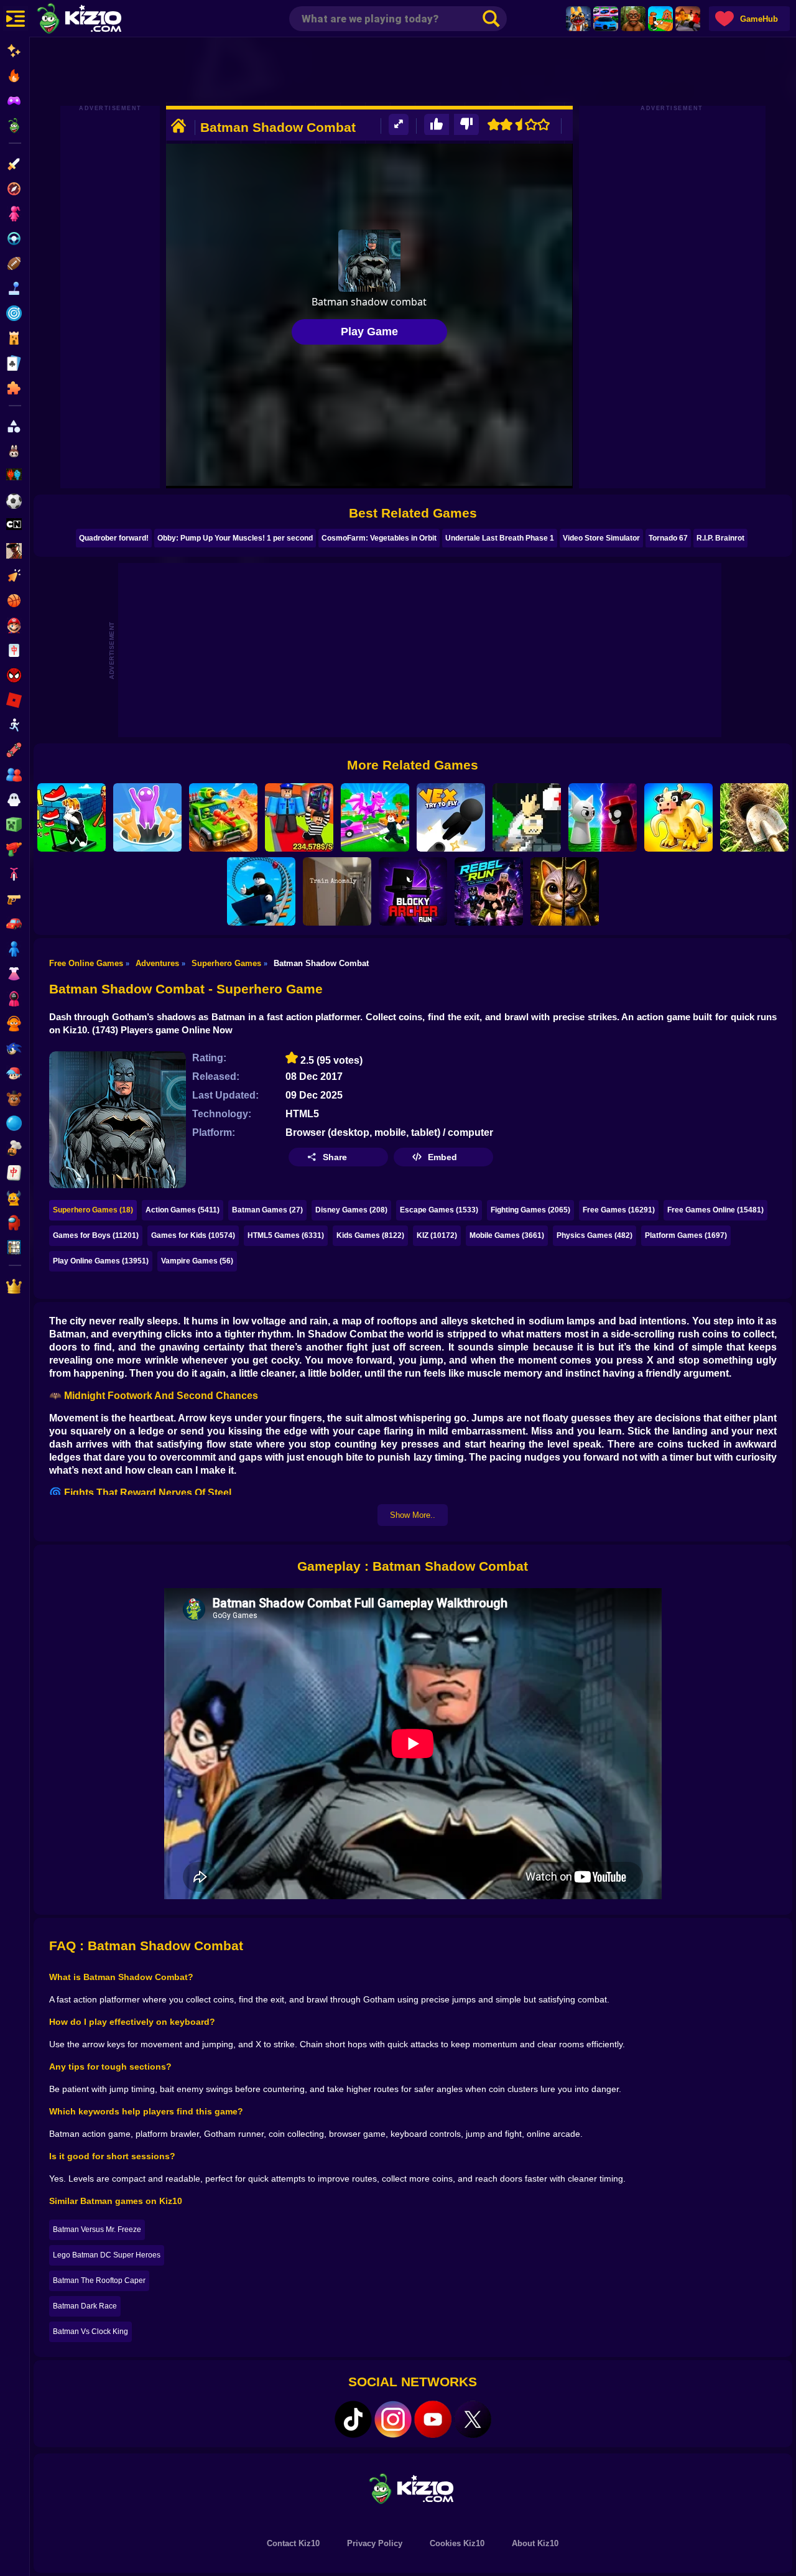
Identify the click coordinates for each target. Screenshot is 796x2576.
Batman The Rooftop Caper (99, 2281)
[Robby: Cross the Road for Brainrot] (375, 817)
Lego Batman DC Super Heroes (107, 2255)
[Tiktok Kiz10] (353, 2419)
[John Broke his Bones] (527, 817)
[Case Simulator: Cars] (606, 19)
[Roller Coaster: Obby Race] (261, 891)
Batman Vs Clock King (90, 2332)
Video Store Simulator (601, 538)
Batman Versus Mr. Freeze (97, 2230)
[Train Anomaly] (337, 891)
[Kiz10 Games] (413, 2488)
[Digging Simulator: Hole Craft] (754, 817)
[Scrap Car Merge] (223, 817)
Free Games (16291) (619, 1210)
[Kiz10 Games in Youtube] (433, 2419)
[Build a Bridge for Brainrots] (660, 19)
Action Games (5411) (183, 1210)
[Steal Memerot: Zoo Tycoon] (678, 817)
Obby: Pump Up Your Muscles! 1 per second (235, 538)
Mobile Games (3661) (507, 1235)
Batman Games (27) (267, 1210)
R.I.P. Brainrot (720, 538)
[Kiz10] (99, 20)
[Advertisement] (413, 72)
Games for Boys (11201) (96, 1235)
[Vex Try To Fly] (451, 817)
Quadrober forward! (114, 538)
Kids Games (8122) (370, 1235)
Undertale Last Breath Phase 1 (500, 538)
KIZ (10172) (437, 1235)
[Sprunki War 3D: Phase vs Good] (603, 817)
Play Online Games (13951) (101, 1261)
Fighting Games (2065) (530, 1210)
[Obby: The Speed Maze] (72, 817)
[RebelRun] (489, 891)
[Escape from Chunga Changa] (633, 19)
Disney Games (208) (351, 1210)
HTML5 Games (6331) (286, 1235)
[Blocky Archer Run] (413, 891)
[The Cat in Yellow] (565, 891)
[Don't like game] (466, 125)
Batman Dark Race (85, 2306)
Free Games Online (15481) (715, 1210)
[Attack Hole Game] (147, 817)
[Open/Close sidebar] (16, 19)
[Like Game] (437, 125)
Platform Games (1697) (686, 1235)
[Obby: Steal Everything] (299, 817)
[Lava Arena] (688, 19)
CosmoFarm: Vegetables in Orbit (379, 538)
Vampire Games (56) (197, 1261)
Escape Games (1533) (439, 1210)
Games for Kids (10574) (193, 1235)
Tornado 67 (668, 538)
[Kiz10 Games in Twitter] (473, 2419)
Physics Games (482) (595, 1235)
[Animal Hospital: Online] (578, 19)
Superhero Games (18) (93, 1210)
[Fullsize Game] (399, 125)
